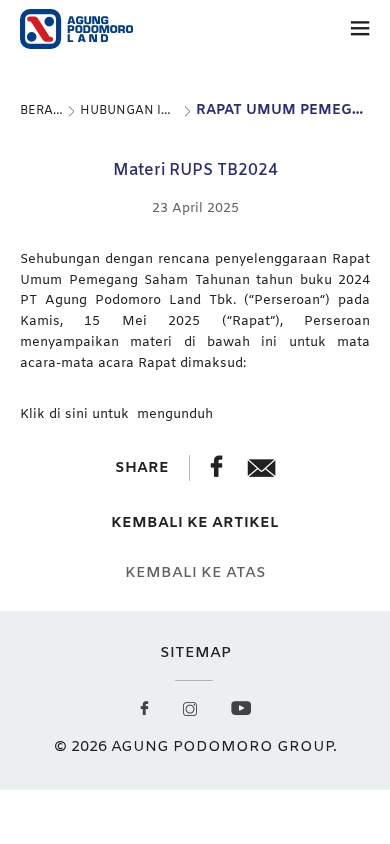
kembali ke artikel (195, 523)
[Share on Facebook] (218, 473)
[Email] (261, 473)
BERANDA (41, 111)
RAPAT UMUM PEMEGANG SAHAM (283, 110)
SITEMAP (195, 653)
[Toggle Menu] (360, 32)
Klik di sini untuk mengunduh (116, 414)
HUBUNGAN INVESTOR (130, 111)
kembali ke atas (195, 573)
